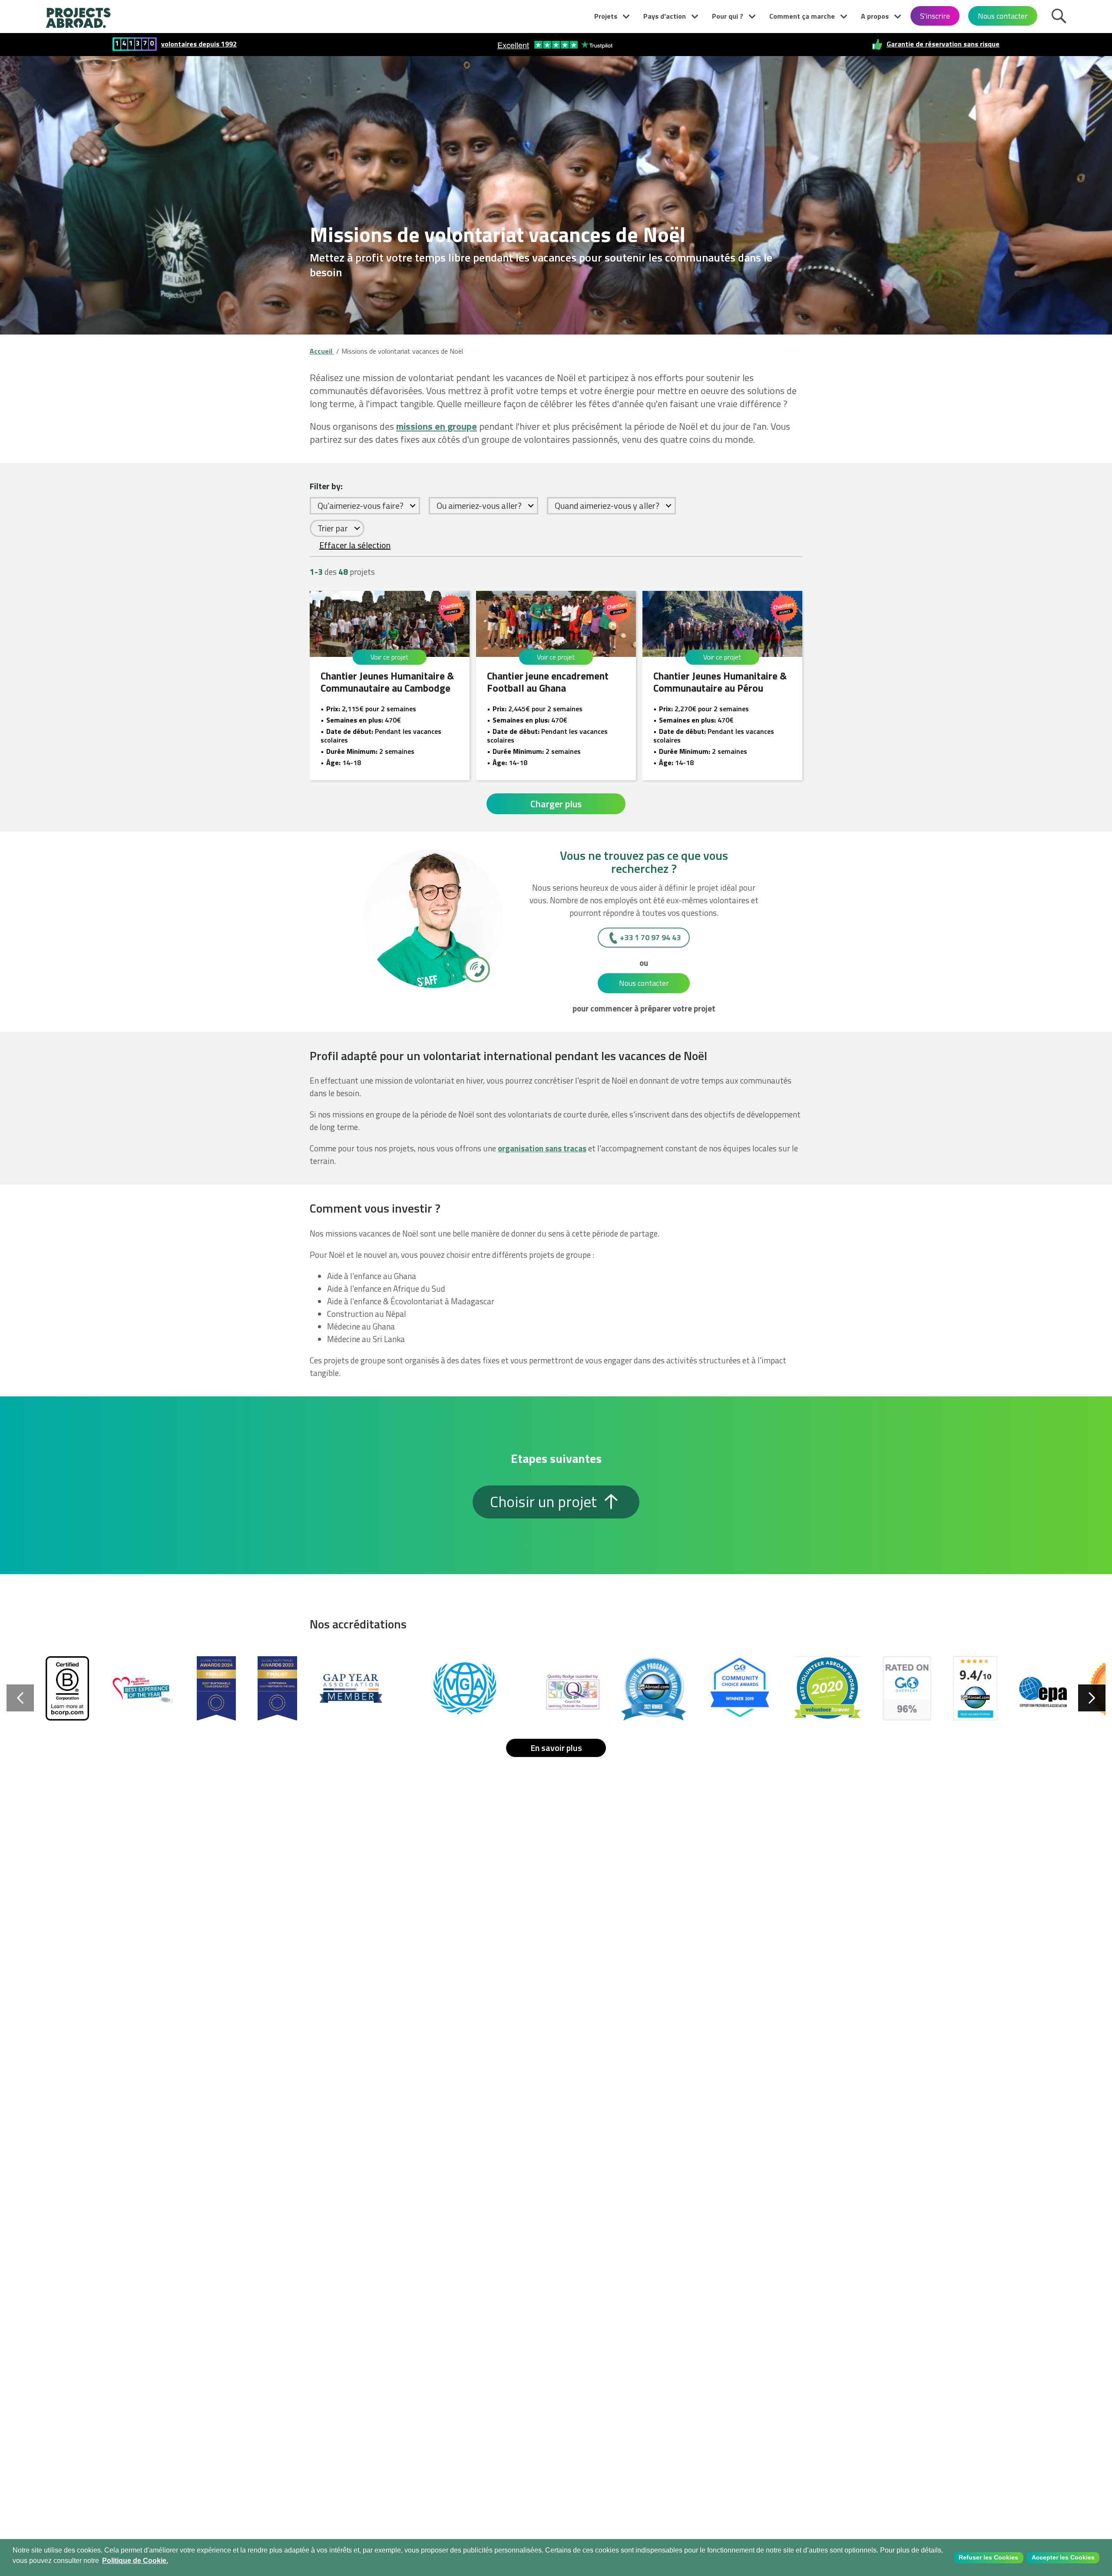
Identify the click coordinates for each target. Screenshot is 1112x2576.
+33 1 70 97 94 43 (650, 937)
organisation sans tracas (542, 1148)
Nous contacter (1003, 16)
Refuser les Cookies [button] (988, 2557)
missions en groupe (437, 426)
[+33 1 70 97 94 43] (476, 969)
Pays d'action (665, 16)
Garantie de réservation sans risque (943, 44)
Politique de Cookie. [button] (135, 2561)
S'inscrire (935, 16)
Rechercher (1061, 15)
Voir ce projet (390, 657)
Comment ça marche (802, 16)
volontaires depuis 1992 (199, 44)
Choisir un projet (545, 1502)
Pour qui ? (728, 16)
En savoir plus (556, 1748)
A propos (875, 16)
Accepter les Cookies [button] (1063, 2557)
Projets (606, 16)
